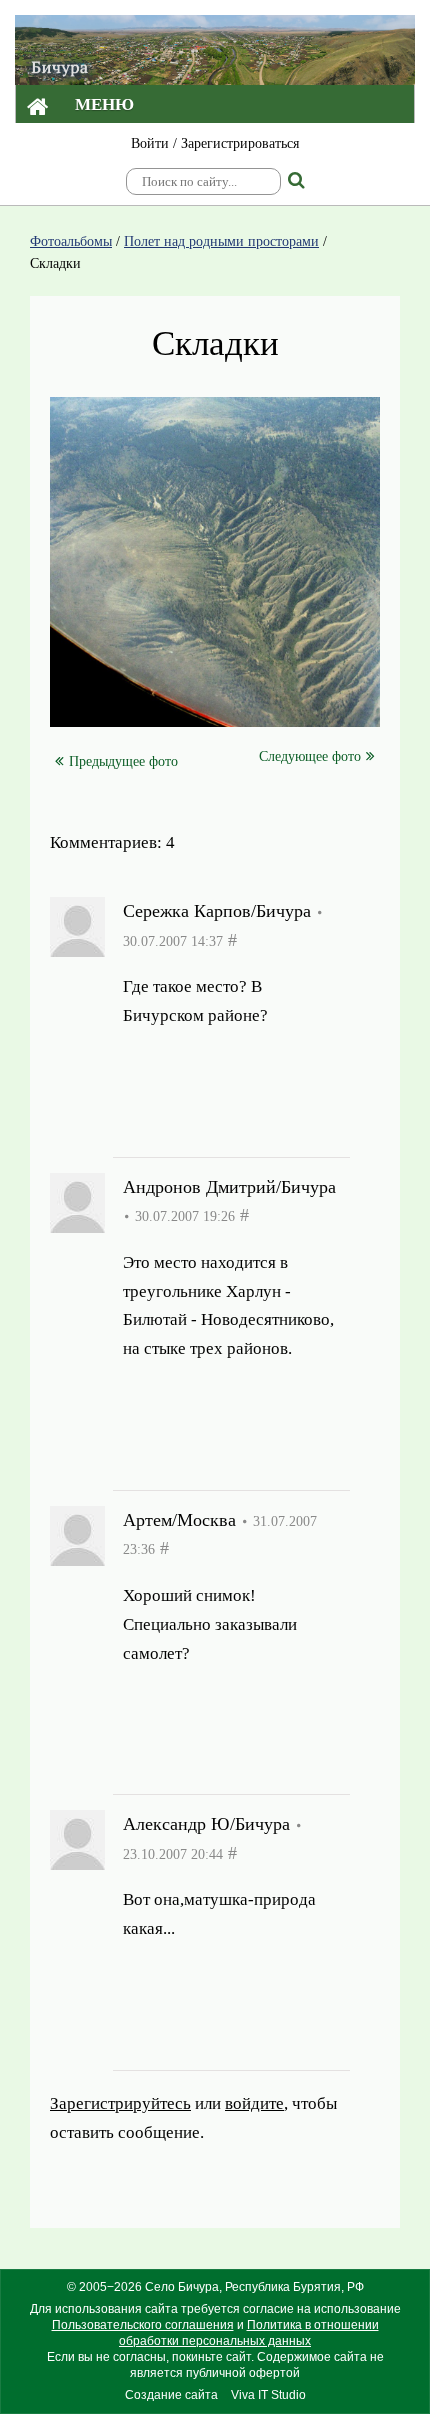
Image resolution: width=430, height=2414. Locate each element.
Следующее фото (310, 756)
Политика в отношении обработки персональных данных (249, 2333)
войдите (152, 1092)
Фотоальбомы (71, 241)
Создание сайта (171, 2395)
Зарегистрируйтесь (193, 1064)
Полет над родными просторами (221, 241)
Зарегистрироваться (240, 143)
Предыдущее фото (123, 761)
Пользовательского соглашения (143, 2325)
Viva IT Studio (268, 2395)
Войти (150, 143)
